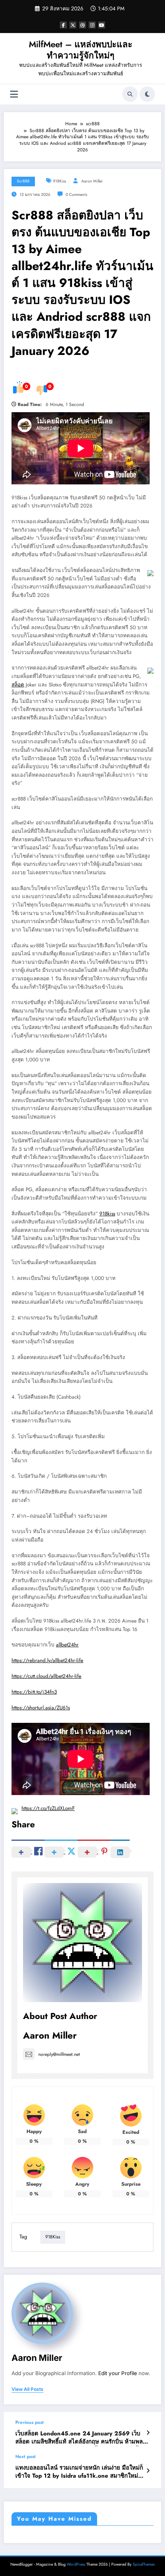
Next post (26, 2457)
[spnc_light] (147, 94)
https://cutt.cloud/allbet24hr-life (46, 1676)
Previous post (30, 2422)
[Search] (130, 94)
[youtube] (102, 25)
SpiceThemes (144, 2564)
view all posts (27, 2389)
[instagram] (92, 25)
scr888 (23, 181)
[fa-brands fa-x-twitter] (73, 25)
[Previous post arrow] (148, 2433)
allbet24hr (67, 1645)
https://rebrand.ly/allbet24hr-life (47, 1660)
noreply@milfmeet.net (59, 2054)
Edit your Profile (118, 2373)
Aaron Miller (92, 181)
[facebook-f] (63, 25)
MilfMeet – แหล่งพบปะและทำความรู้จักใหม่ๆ (81, 50)
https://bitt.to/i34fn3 (34, 1692)
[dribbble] (82, 25)
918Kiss (59, 181)
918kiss (107, 1214)
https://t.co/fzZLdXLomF (48, 1808)
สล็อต (18, 685)
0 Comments (76, 195)
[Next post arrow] (148, 2471)
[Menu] (14, 94)
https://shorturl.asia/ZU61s (41, 1708)
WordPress (76, 2564)
